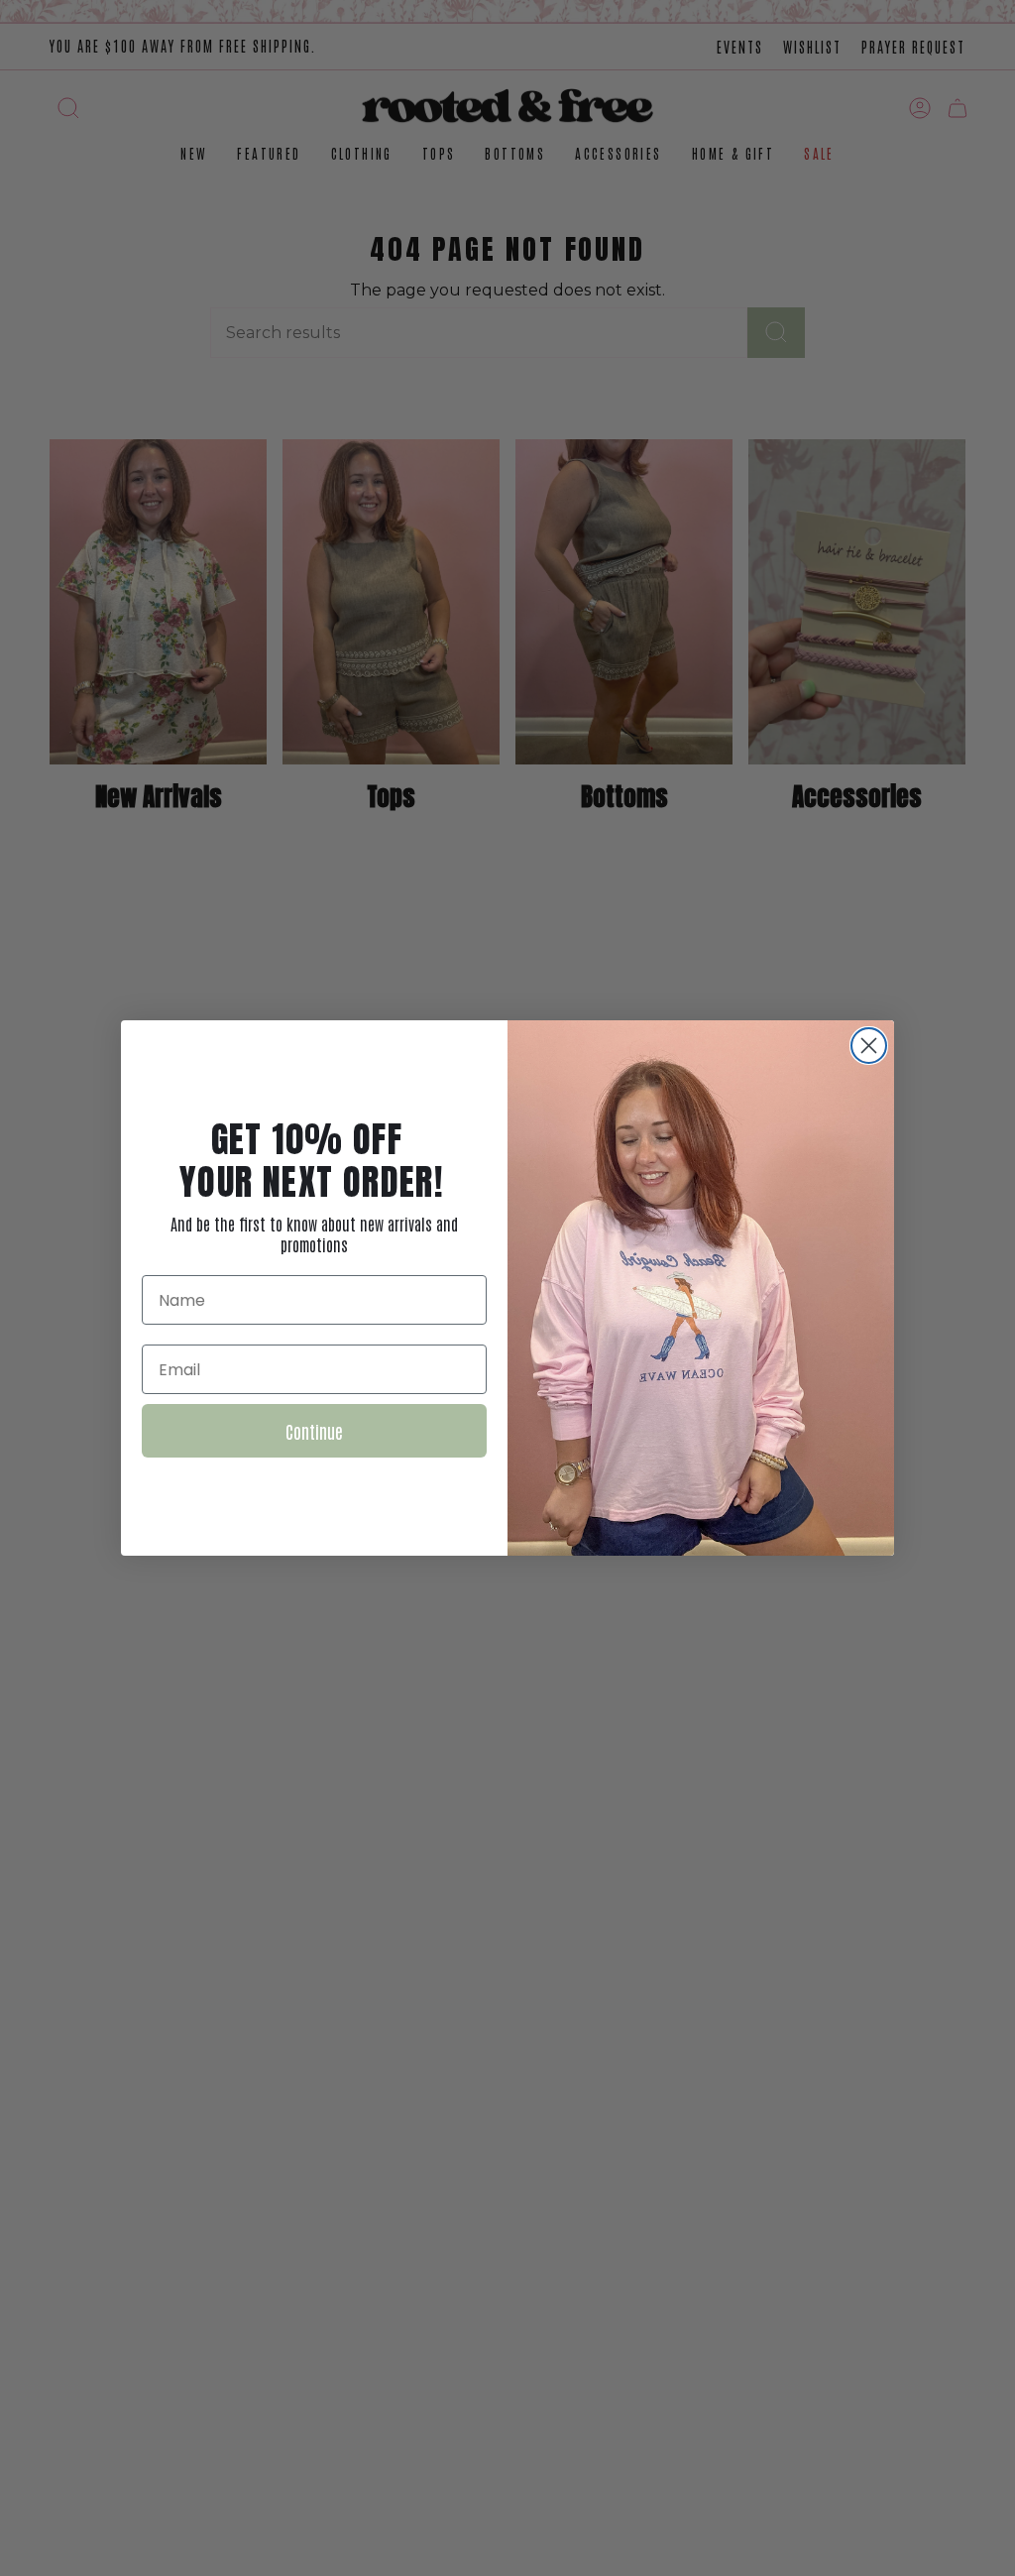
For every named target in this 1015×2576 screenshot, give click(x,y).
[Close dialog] (869, 1046)
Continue (314, 1431)
